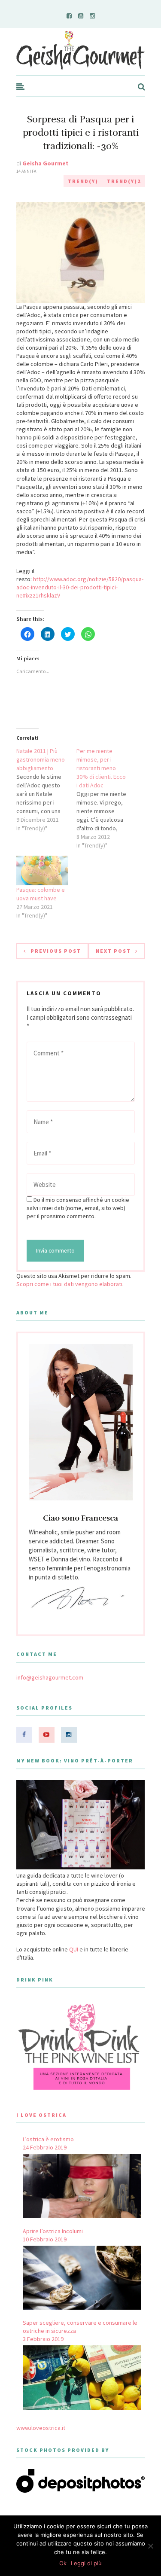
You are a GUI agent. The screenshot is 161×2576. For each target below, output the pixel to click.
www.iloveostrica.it (41, 2428)
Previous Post (56, 951)
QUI (74, 1949)
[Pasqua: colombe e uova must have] (42, 870)
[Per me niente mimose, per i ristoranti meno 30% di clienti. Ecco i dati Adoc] (106, 798)
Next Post (113, 951)
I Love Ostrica (41, 2115)
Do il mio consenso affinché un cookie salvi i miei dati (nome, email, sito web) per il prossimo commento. (78, 1208)
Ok (63, 2563)
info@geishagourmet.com (50, 1677)
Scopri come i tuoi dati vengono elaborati (69, 1284)
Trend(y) (83, 181)
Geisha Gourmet (46, 163)
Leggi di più (86, 2563)
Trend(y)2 (124, 181)
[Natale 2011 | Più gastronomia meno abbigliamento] (46, 790)
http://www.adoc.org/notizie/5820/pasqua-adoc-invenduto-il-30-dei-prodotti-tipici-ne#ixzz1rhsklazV (80, 587)
